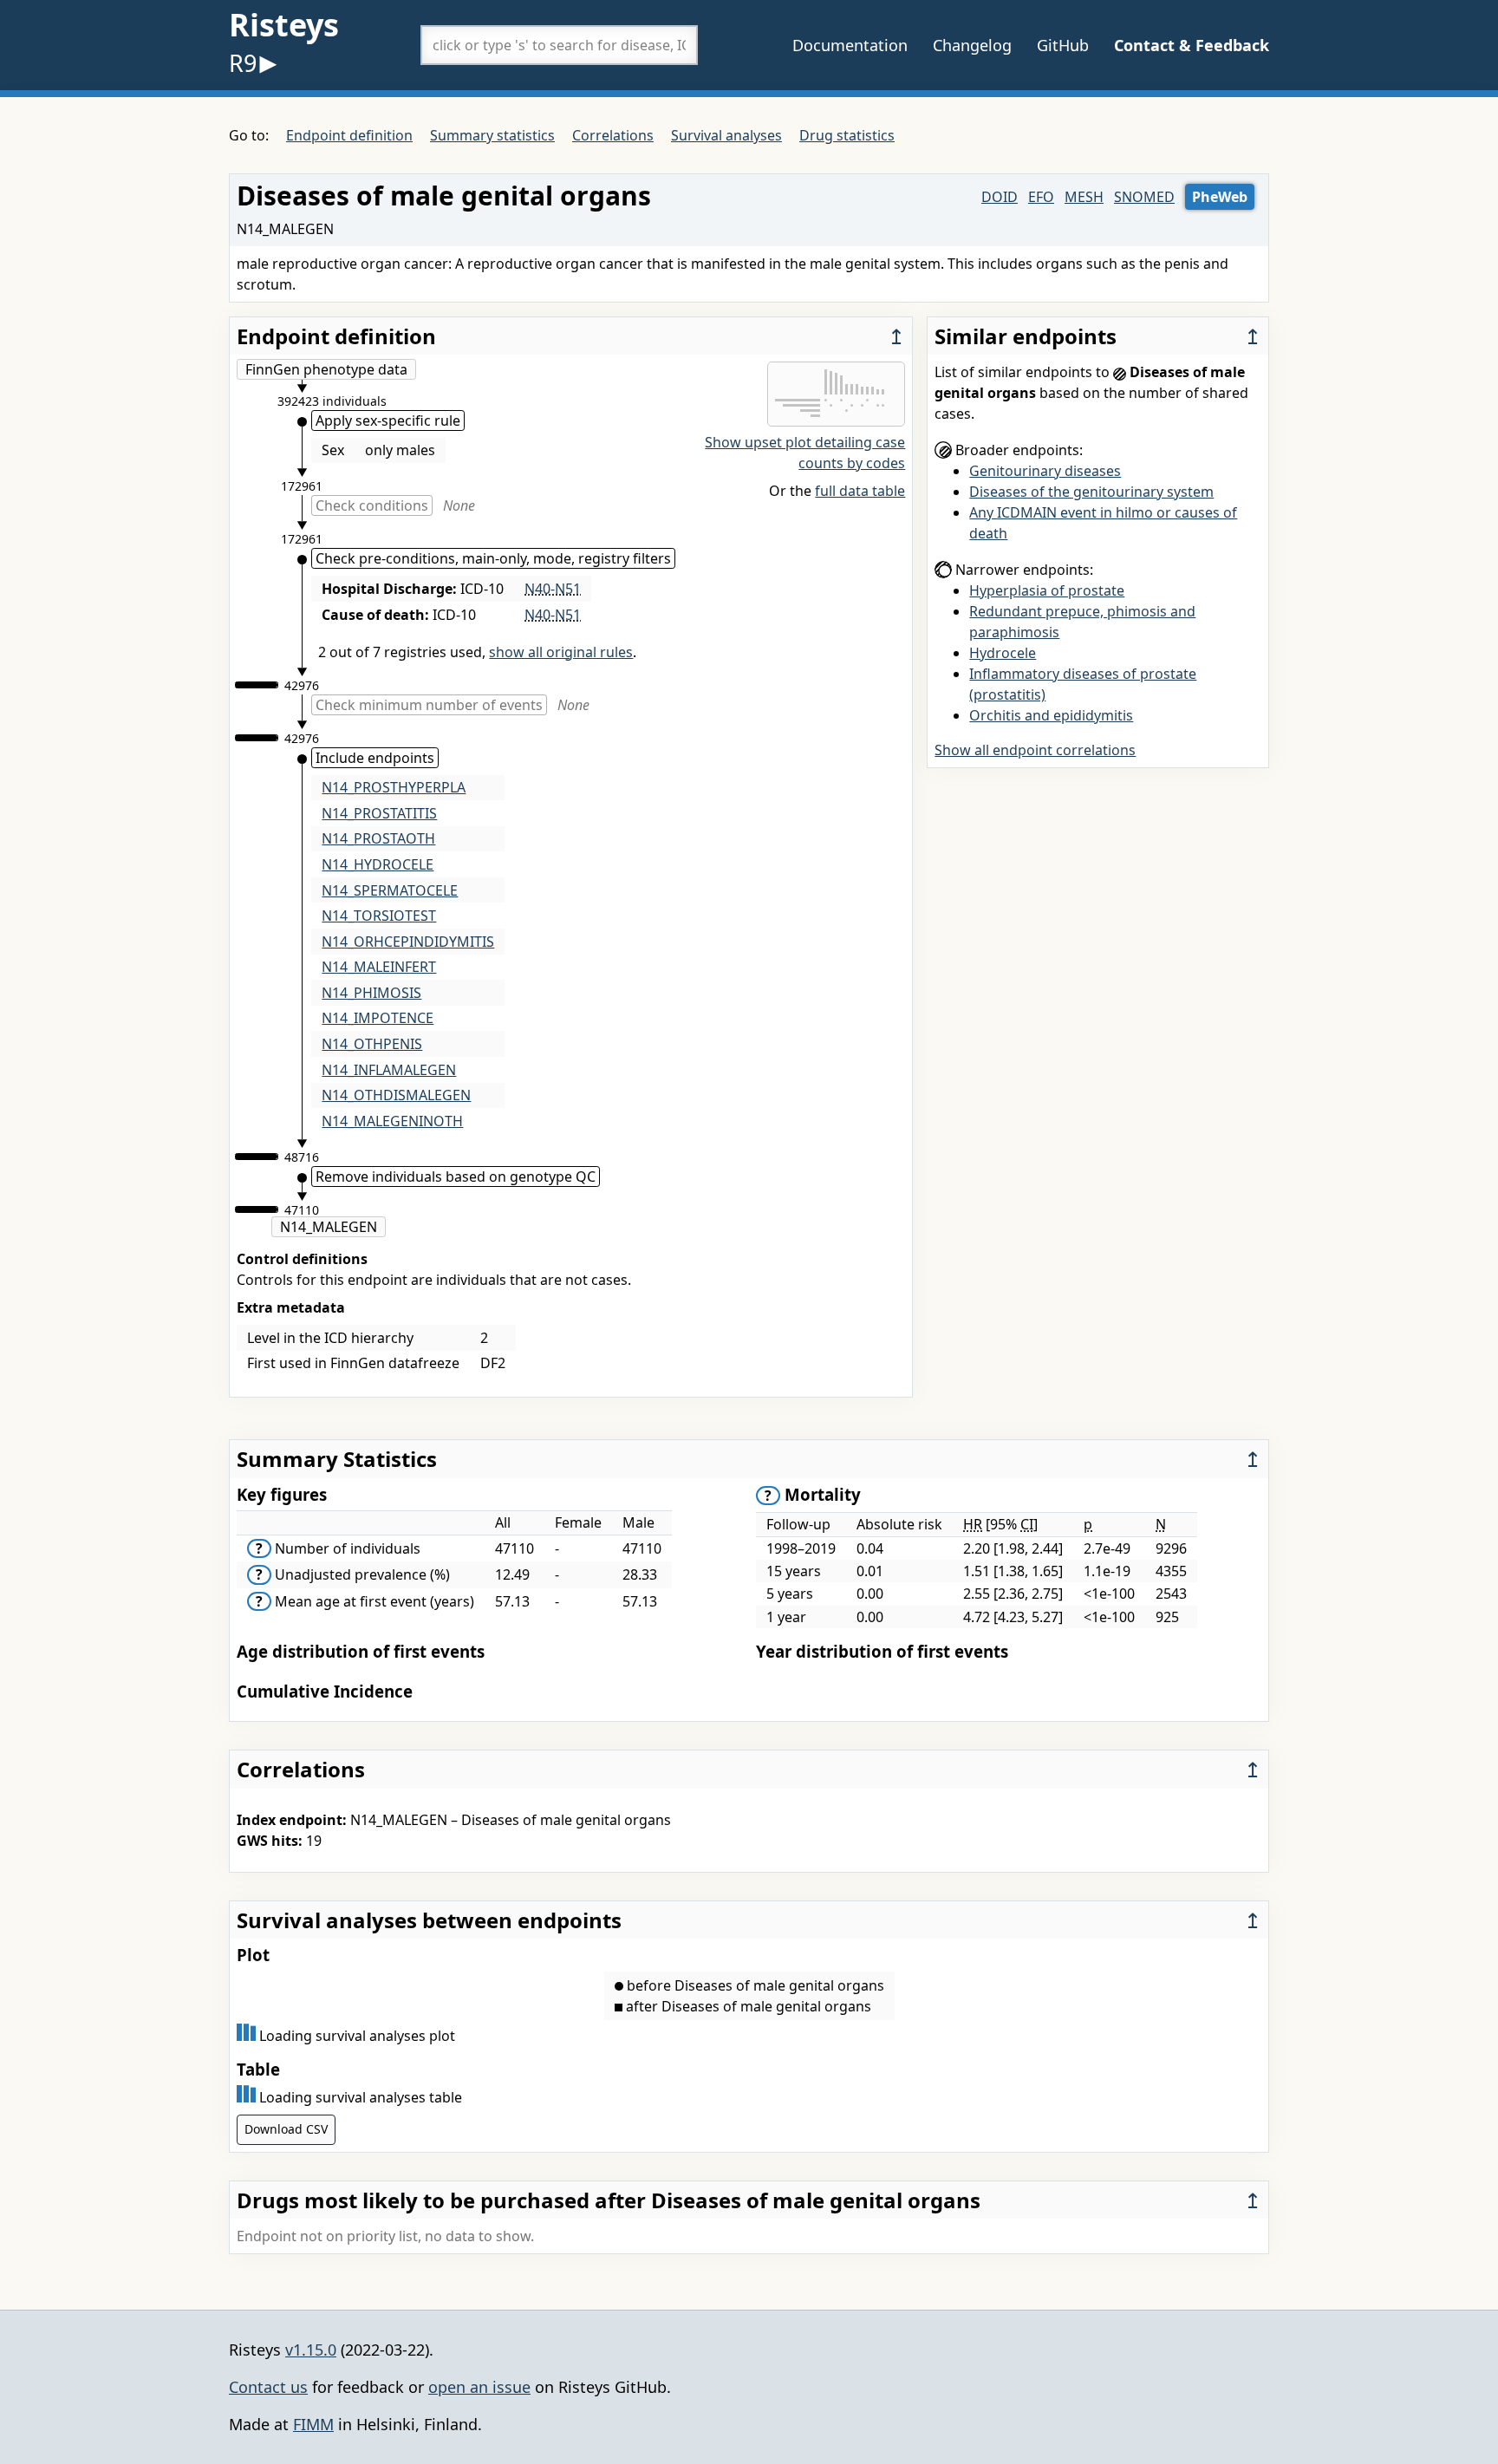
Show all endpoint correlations (1035, 750)
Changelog (972, 45)
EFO (1041, 197)
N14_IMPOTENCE (378, 1018)
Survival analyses (726, 135)
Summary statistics (492, 135)
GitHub (1063, 45)
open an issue (479, 2387)
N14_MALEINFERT (379, 967)
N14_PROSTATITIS (379, 813)
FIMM (313, 2424)
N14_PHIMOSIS (371, 993)
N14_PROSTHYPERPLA (394, 787)
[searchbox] (559, 45)
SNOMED (1144, 197)
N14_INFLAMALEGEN (389, 1070)
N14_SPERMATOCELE (390, 890)
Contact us (268, 2387)
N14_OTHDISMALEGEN (396, 1095)
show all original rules (561, 652)
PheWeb (1220, 197)
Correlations (613, 135)
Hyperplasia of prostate (1047, 590)
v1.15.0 (311, 2350)
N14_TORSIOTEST (379, 916)
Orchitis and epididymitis (1051, 715)
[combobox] (559, 45)
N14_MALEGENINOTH (392, 1121)
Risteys (284, 25)
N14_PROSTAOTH (378, 838)
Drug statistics (847, 135)
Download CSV (286, 2129)
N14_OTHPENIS (372, 1044)
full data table (860, 491)
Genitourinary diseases (1045, 471)
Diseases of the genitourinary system (1091, 492)
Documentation (850, 45)
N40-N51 (553, 589)
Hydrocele (1003, 653)
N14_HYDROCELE (378, 864)
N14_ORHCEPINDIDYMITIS (408, 942)
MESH (1084, 197)
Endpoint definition (349, 135)
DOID (1000, 197)
